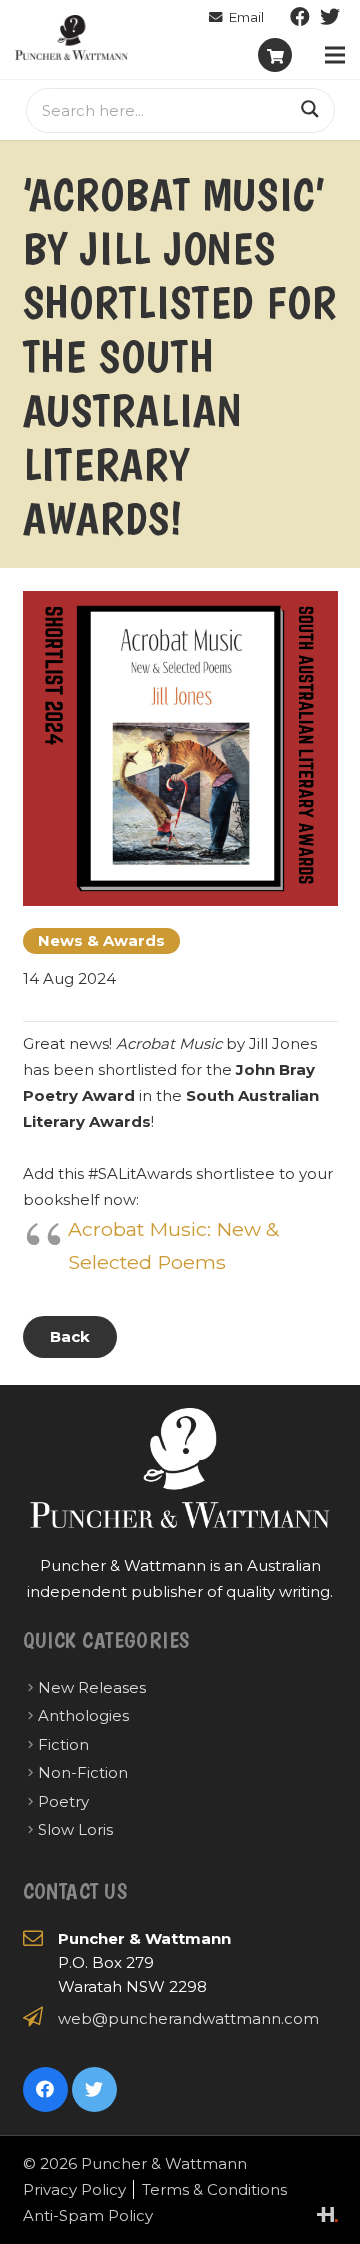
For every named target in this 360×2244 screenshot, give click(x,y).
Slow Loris (75, 1829)
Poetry (63, 1801)
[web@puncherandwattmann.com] (236, 17)
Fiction (63, 1744)
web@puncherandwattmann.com (188, 2018)
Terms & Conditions (214, 2189)
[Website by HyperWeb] (327, 2214)
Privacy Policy (74, 2189)
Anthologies (83, 1715)
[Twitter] (330, 17)
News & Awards (101, 940)
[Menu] (335, 55)
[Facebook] (300, 17)
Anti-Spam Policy (88, 2215)
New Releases (92, 1687)
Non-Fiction (83, 1772)
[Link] (71, 37)
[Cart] (275, 55)
